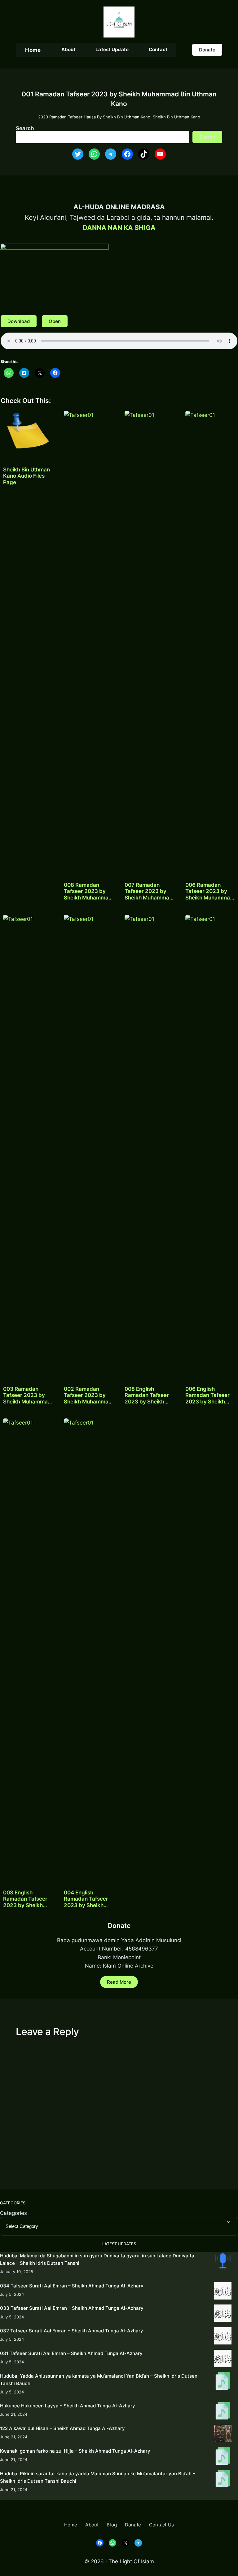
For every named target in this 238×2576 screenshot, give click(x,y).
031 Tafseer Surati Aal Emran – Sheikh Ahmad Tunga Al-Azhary (71, 2353)
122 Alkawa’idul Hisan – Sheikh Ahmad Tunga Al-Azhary (62, 2428)
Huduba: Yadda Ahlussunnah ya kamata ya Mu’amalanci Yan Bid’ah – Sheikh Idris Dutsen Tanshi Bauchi (99, 2380)
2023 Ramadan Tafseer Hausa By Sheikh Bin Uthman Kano (94, 117)
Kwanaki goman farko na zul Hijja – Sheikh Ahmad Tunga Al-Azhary (75, 2451)
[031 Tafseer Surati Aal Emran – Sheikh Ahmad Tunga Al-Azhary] (223, 2359)
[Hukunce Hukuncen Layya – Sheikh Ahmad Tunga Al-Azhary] (223, 2412)
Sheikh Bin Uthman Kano (176, 117)
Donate (207, 50)
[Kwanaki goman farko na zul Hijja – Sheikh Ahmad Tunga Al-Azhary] (223, 2457)
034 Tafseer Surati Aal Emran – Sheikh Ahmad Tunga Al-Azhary (72, 2286)
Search (25, 128)
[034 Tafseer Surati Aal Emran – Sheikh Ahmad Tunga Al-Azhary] (223, 2292)
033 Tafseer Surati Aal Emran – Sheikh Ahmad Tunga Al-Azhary (72, 2308)
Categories (13, 2213)
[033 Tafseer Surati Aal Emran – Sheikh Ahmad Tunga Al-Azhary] (223, 2314)
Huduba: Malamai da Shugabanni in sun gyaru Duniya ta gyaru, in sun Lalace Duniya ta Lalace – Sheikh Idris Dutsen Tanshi (97, 2259)
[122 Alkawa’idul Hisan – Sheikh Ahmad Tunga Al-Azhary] (223, 2435)
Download (19, 321)
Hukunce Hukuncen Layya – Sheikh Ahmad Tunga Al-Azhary (68, 2406)
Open (55, 321)
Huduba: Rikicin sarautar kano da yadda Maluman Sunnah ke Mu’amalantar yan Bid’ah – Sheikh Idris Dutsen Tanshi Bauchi (98, 2477)
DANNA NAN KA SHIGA (119, 228)
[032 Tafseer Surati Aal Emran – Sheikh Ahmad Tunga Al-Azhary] (223, 2337)
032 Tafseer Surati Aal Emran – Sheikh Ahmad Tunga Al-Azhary (72, 2331)
